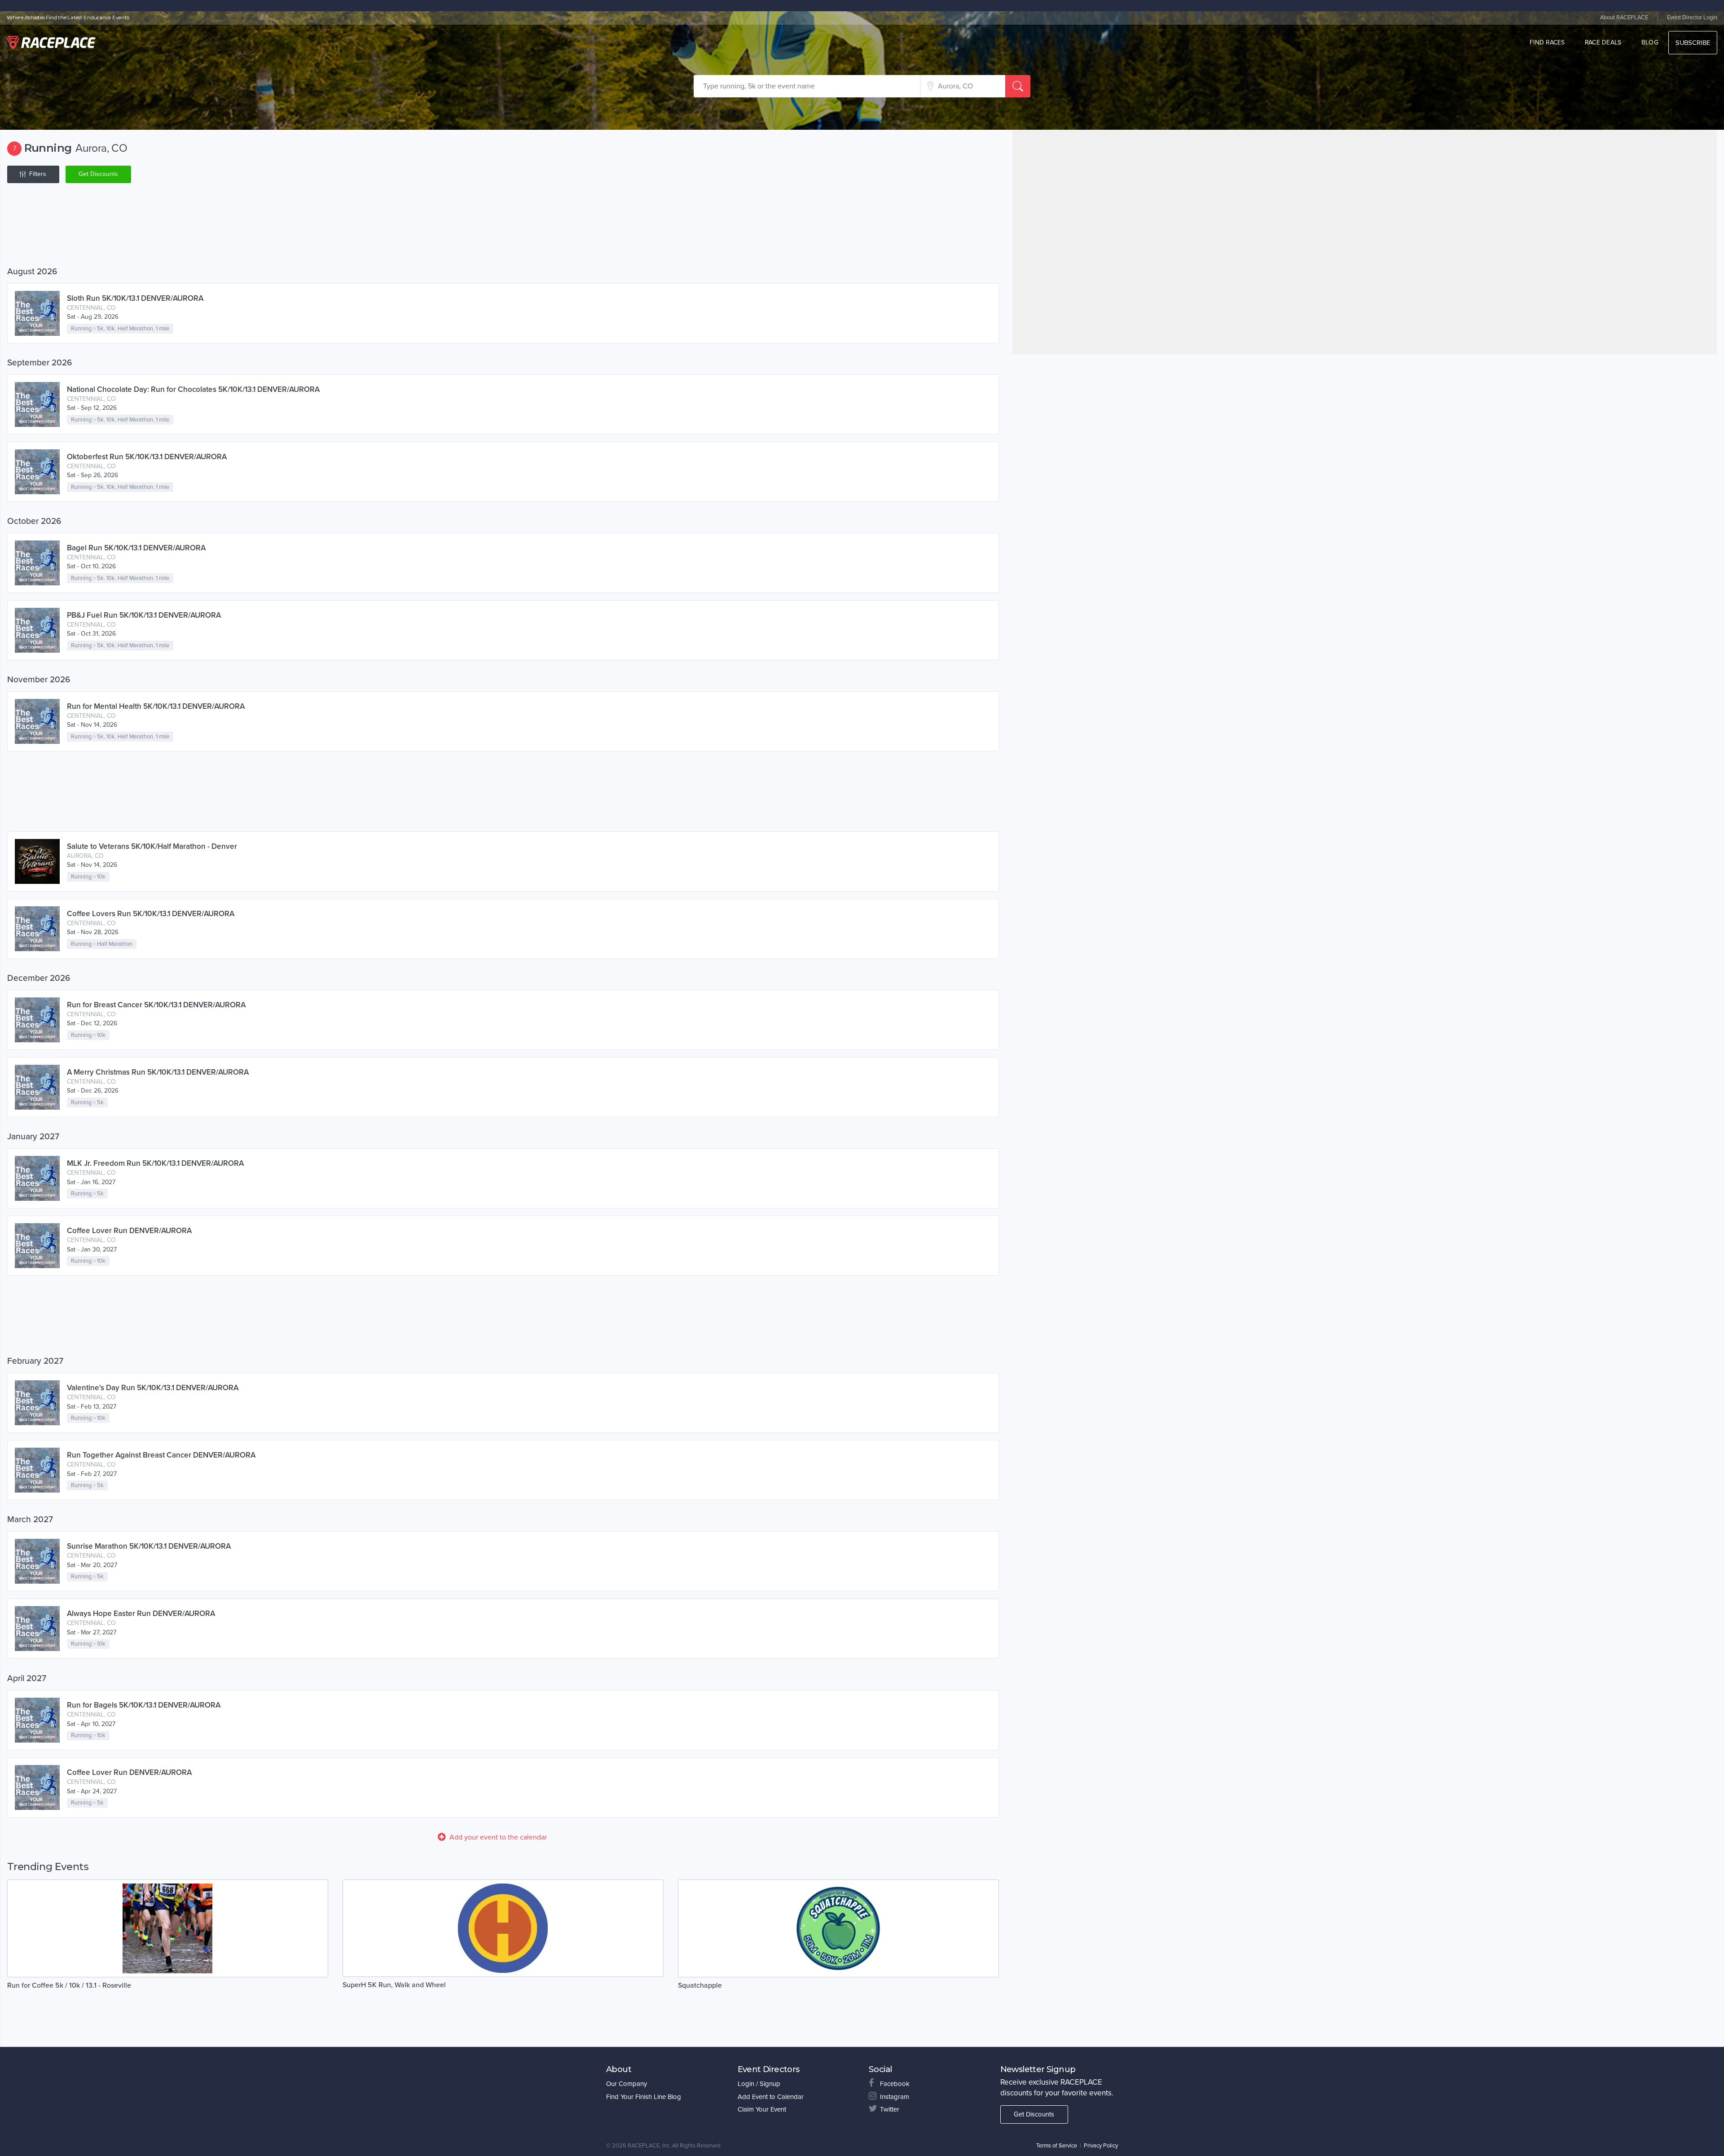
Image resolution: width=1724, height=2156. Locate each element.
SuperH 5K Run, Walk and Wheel (394, 1985)
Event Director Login (1692, 18)
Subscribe (1693, 43)
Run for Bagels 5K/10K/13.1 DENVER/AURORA (144, 1705)
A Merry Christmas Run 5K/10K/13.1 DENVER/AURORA (158, 1072)
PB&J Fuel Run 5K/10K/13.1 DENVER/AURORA (144, 615)
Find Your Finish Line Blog (644, 2097)
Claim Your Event (762, 2109)
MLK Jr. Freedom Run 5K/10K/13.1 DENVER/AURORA (155, 1163)
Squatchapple (700, 1985)
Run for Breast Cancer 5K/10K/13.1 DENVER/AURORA (156, 1005)
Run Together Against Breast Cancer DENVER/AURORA (161, 1455)
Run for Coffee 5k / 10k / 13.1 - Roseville (69, 1985)
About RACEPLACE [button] (1624, 18)
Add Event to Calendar (771, 2097)
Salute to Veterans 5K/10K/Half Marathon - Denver (152, 846)
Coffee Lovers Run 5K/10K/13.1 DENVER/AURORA (151, 914)
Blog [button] (1650, 42)
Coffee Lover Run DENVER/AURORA (129, 1231)
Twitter (890, 2109)
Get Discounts (98, 174)
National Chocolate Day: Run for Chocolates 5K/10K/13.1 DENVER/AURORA (193, 389)
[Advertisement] (277, 227)
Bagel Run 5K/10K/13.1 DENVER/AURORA (136, 548)
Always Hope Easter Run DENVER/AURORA (141, 1614)
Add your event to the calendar (498, 1837)
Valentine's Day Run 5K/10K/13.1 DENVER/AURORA (153, 1388)
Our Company (627, 2084)
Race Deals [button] (1603, 42)
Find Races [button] (1547, 42)
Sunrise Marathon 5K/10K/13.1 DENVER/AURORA (149, 1546)
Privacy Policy (1101, 2146)
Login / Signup (759, 2084)
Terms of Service (1057, 2146)
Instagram (895, 2097)
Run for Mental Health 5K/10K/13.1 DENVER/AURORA (156, 706)
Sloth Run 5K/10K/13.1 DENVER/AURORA (135, 298)
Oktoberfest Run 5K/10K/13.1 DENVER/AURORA (147, 457)
